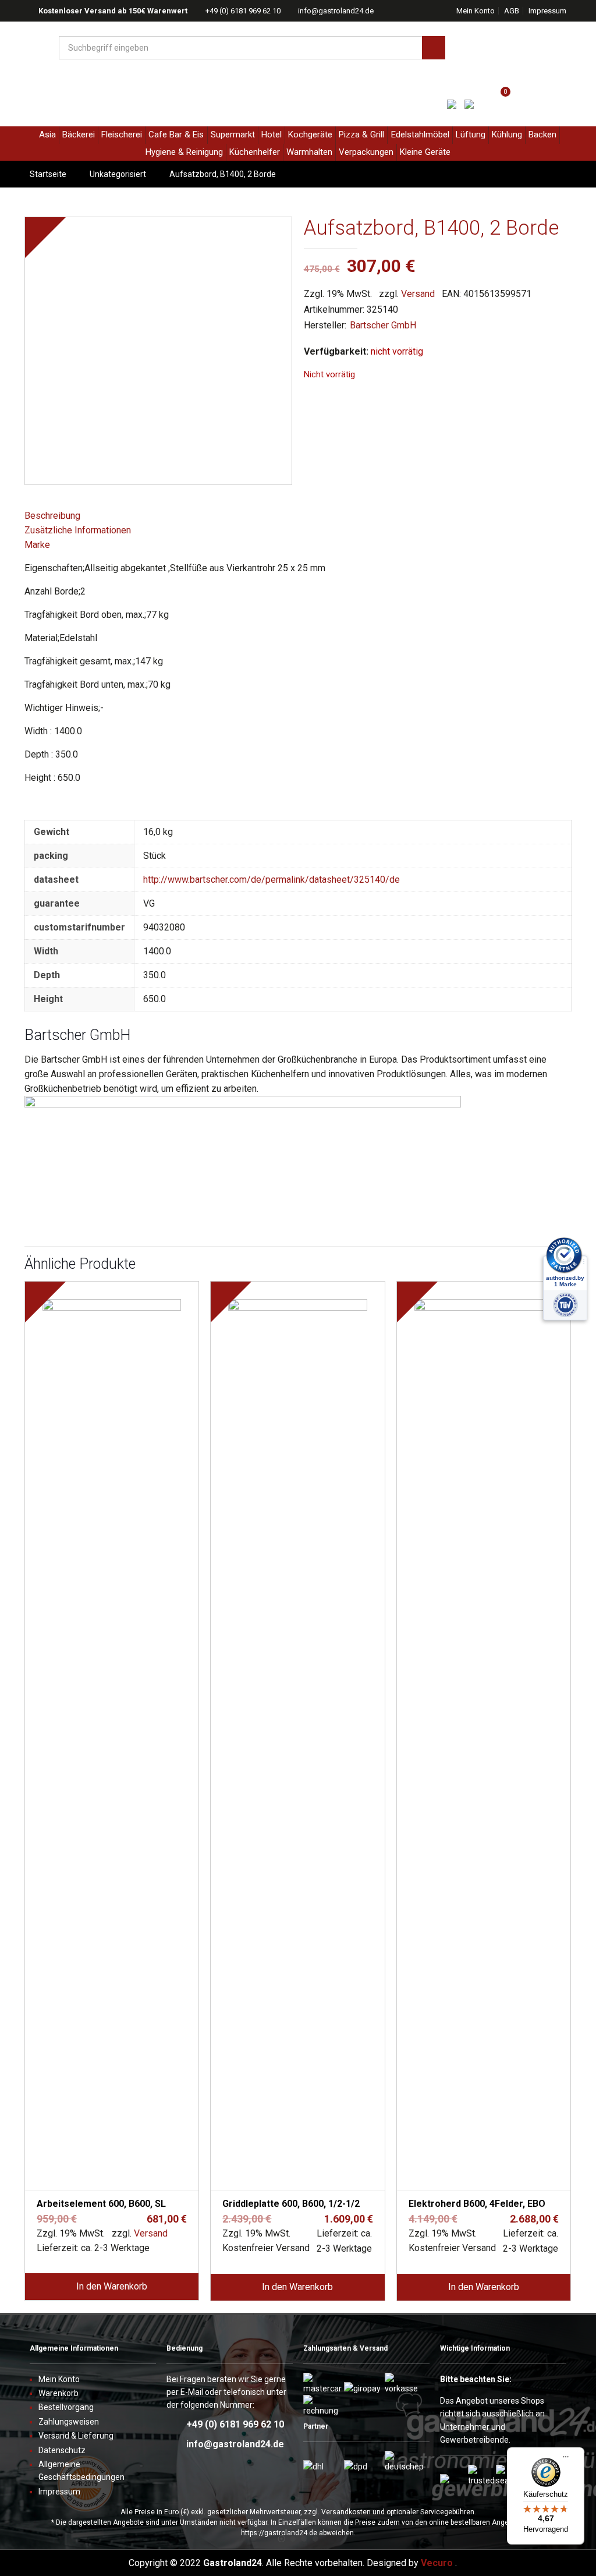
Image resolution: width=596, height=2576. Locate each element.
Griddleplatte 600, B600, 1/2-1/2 (291, 2204)
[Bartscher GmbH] (243, 1104)
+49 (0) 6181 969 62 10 (243, 11)
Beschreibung (52, 516)
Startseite (48, 174)
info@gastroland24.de (336, 11)
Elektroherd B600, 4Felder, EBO (477, 2204)
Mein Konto (476, 11)
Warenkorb (58, 2393)
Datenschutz (62, 2450)
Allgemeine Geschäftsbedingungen (81, 2471)
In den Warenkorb (112, 2286)
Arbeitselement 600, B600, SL (101, 2204)
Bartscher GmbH (383, 325)
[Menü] (566, 2461)
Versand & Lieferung (76, 2436)
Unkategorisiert (118, 174)
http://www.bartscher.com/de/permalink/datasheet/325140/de (272, 880)
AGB (512, 11)
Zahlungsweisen (69, 2422)
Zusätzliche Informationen (78, 530)
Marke (37, 545)
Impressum (547, 11)
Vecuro (437, 2563)
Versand (418, 294)
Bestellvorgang (66, 2407)
